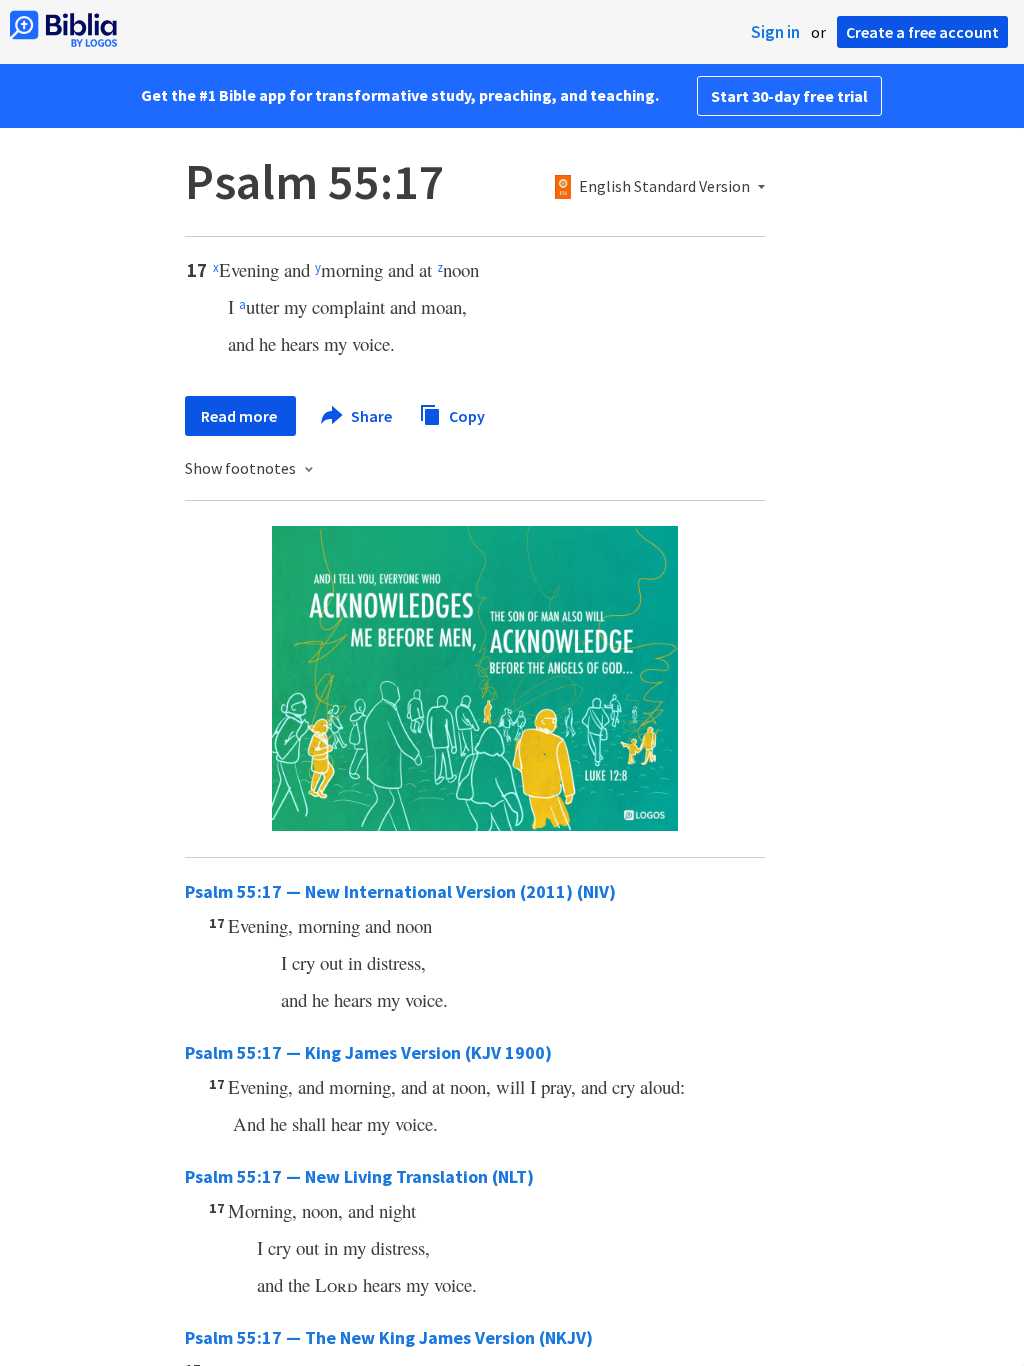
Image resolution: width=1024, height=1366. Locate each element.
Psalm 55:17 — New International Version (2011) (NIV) (400, 891)
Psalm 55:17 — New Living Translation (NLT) (359, 1176)
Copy (465, 415)
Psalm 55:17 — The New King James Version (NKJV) (389, 1337)
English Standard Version (664, 187)
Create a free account (922, 32)
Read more (240, 416)
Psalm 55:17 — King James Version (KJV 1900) (368, 1052)
